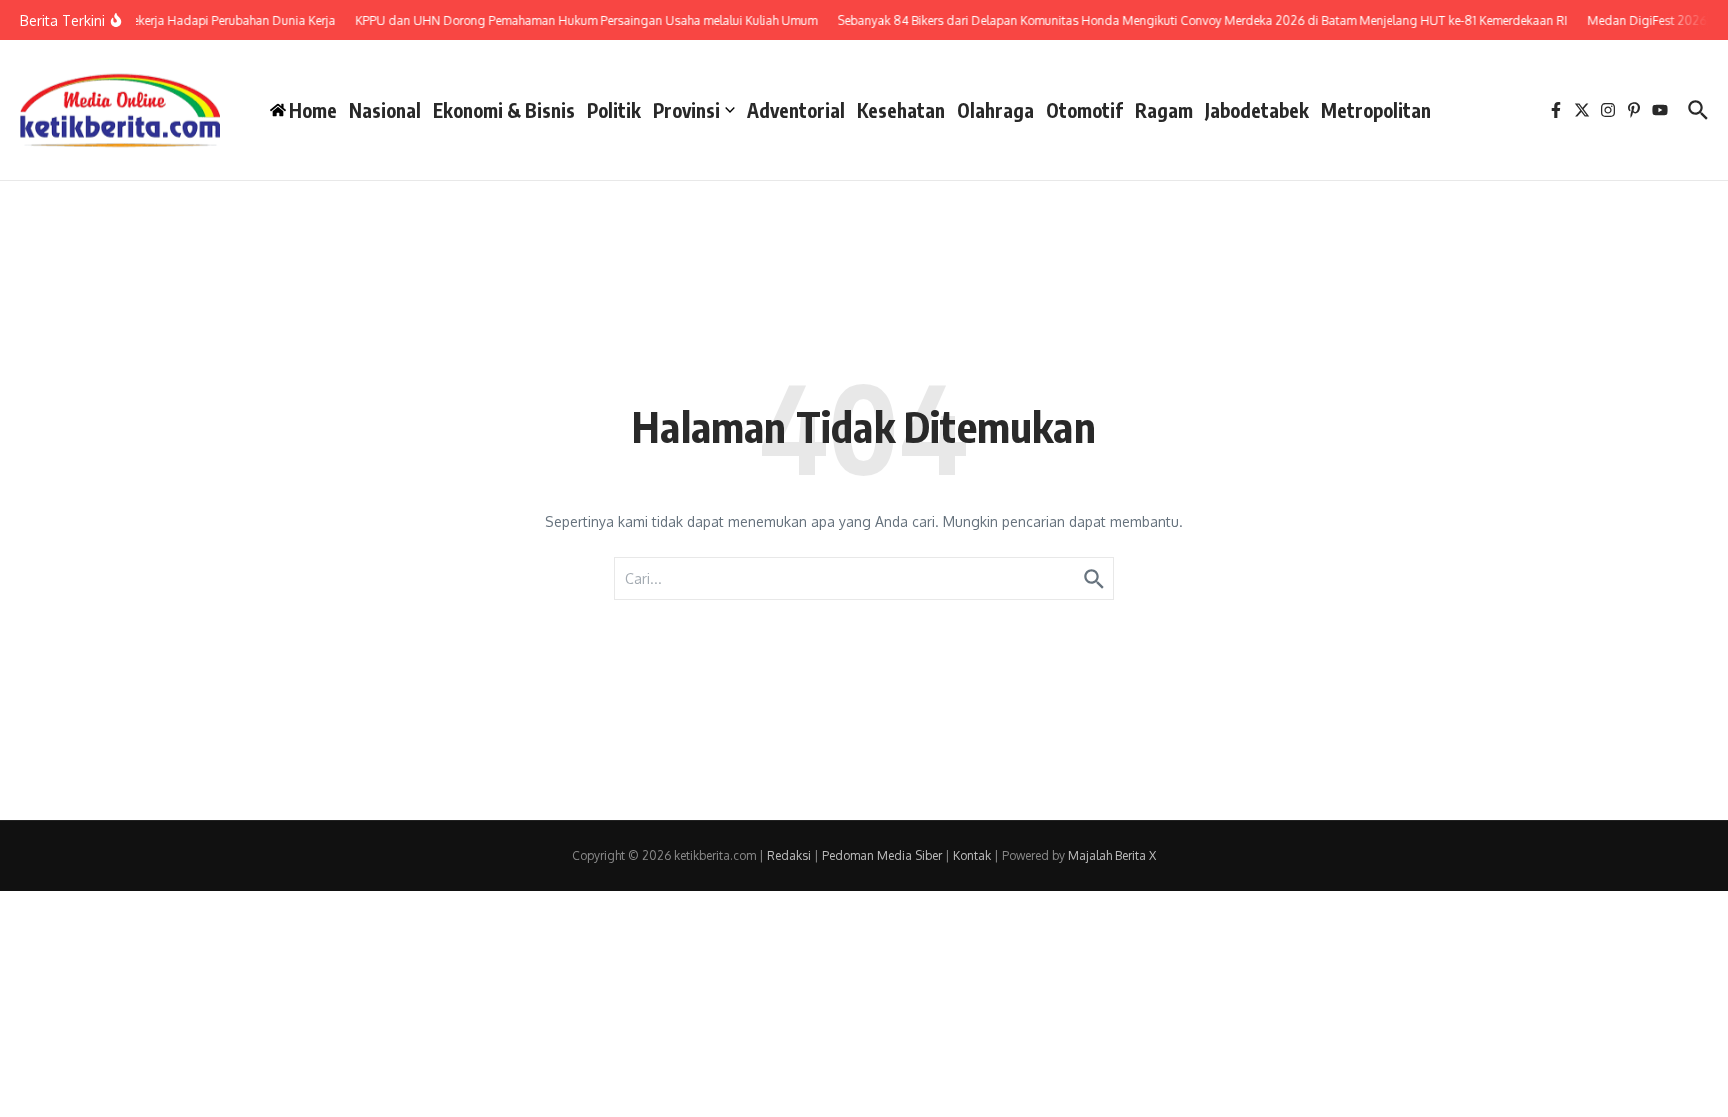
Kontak (972, 855)
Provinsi (686, 110)
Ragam (1164, 110)
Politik (614, 110)
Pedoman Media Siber (882, 855)
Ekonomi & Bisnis (504, 110)
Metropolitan (1376, 110)
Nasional (385, 110)
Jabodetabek (1257, 110)
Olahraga (995, 110)
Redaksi (789, 855)
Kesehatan (901, 110)
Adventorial (796, 110)
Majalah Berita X (1112, 855)
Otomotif (1084, 110)
